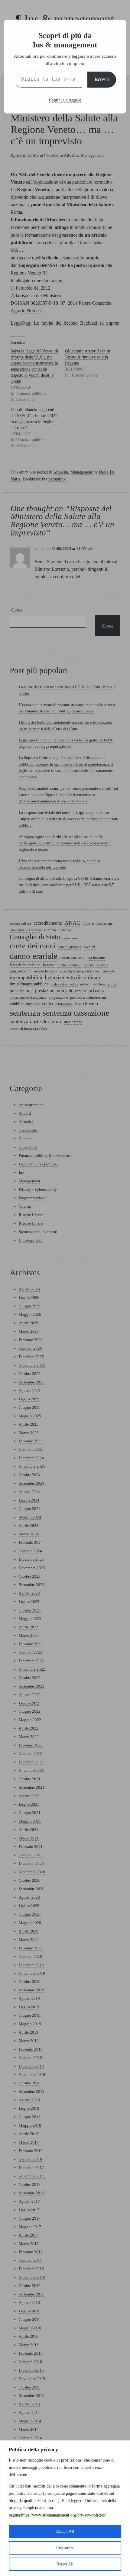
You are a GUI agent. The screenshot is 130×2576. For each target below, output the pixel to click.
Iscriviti (102, 79)
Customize (65, 2548)
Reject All (65, 2564)
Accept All (65, 2531)
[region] (65, 2508)
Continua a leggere (65, 100)
